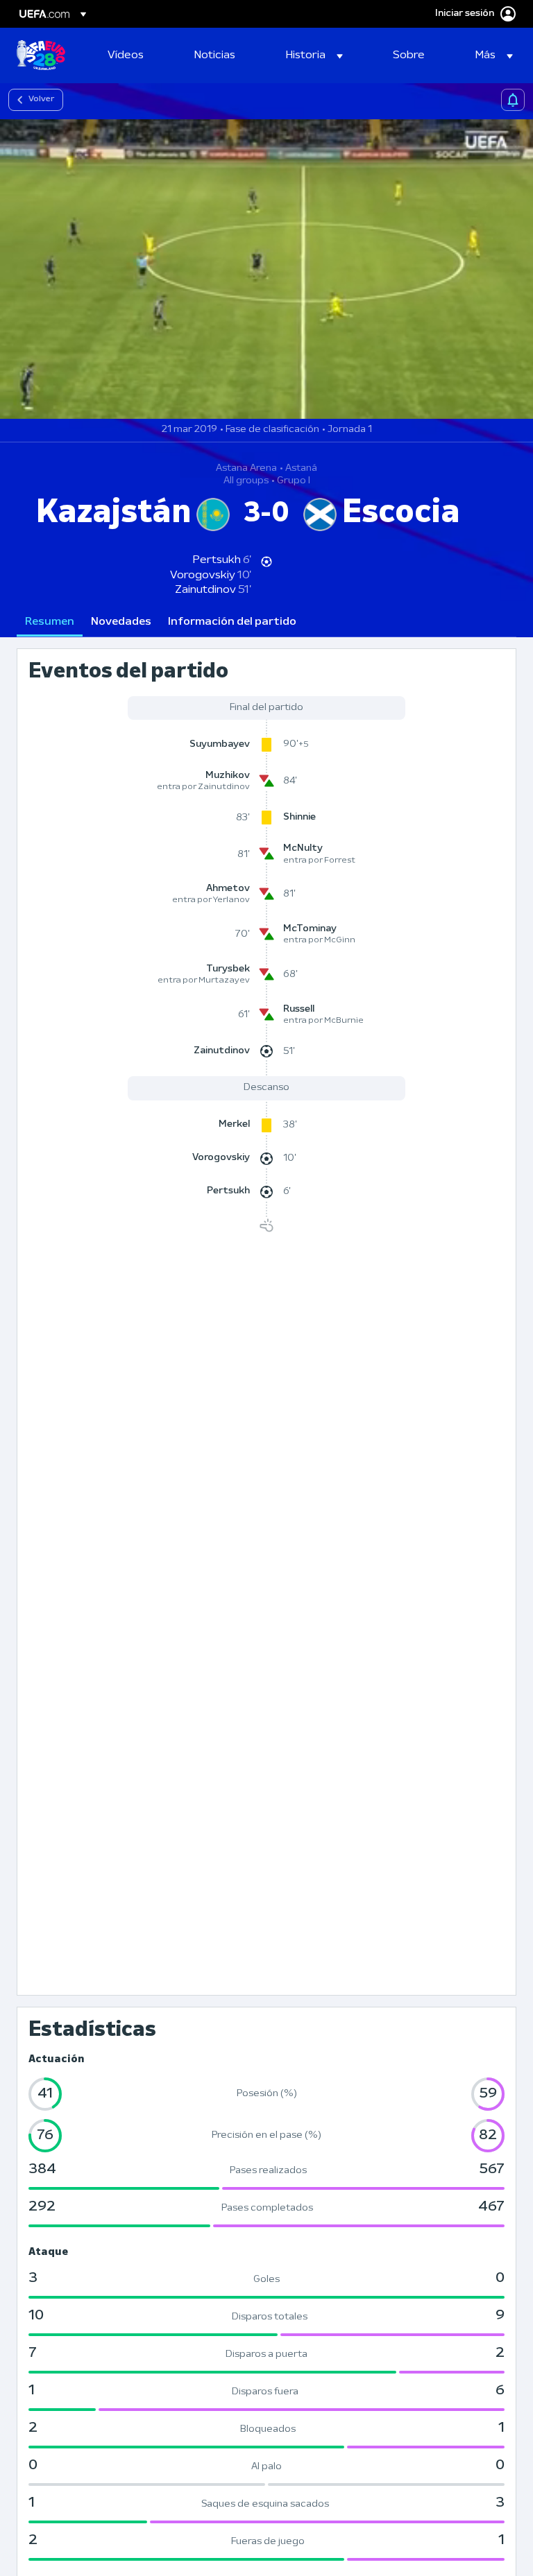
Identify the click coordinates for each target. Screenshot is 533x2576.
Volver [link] (41, 99)
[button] (314, 55)
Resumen (50, 622)
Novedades (121, 622)
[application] (266, 269)
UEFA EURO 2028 (41, 55)
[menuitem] (134, 55)
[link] (126, 55)
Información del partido (232, 622)
